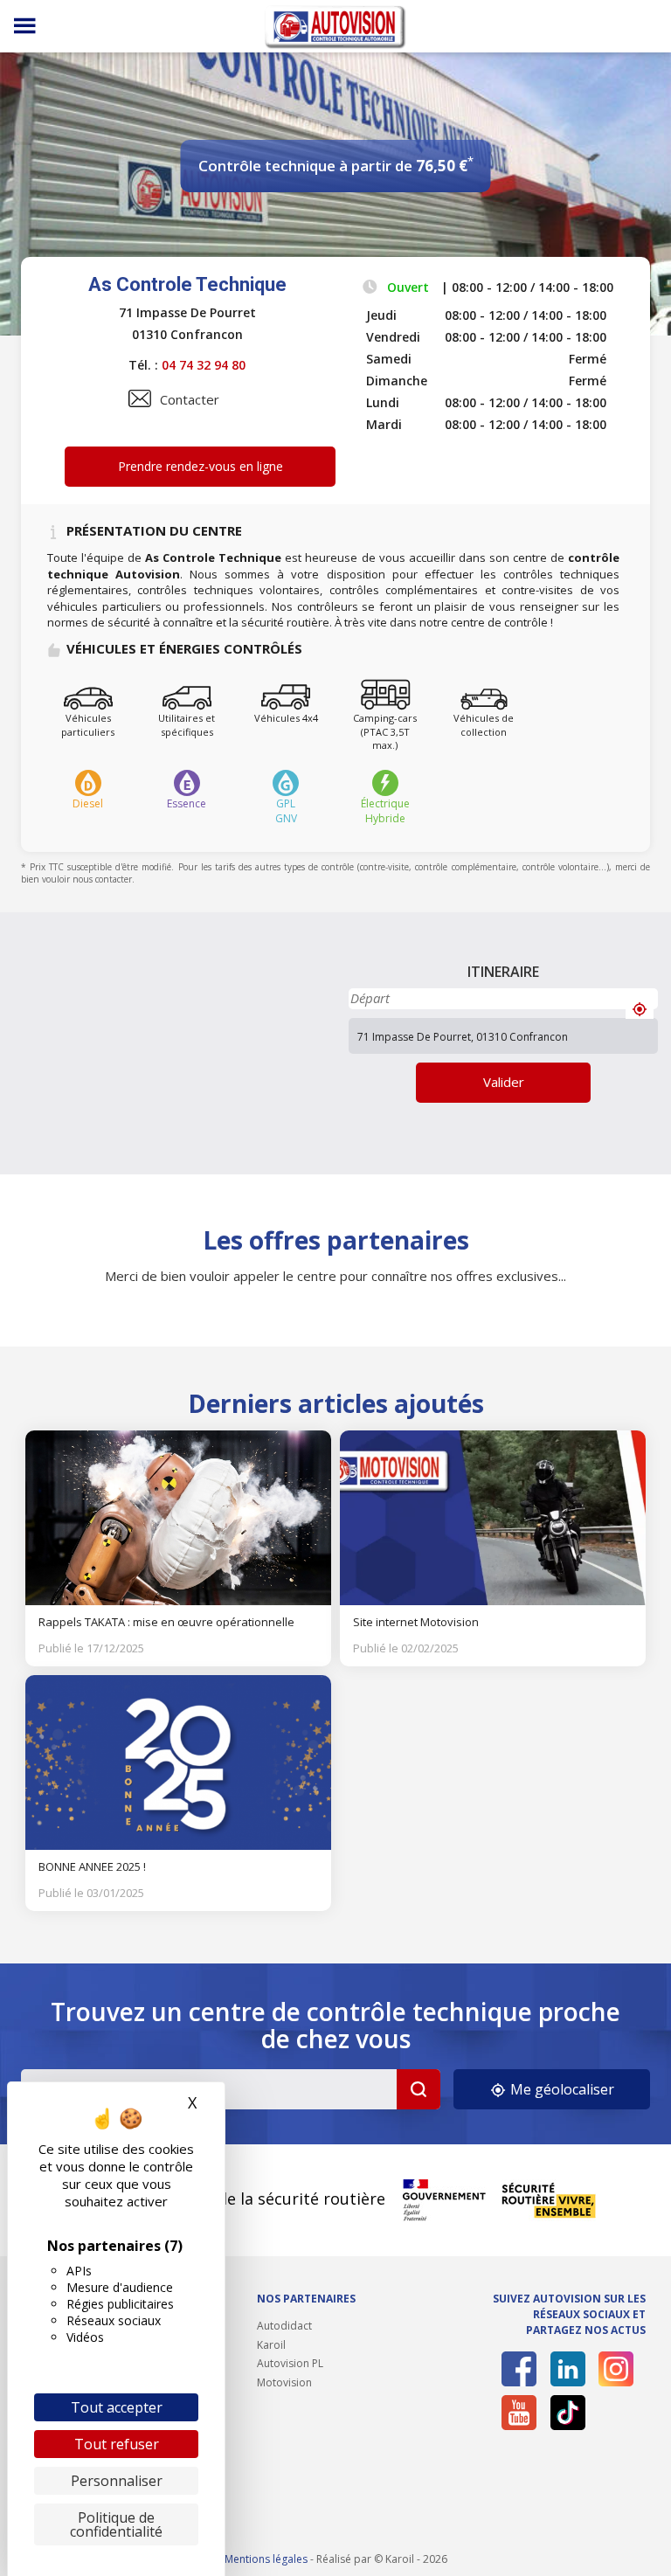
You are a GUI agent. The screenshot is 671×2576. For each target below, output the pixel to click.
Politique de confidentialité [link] (116, 2524)
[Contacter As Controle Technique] (140, 398)
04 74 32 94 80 (204, 365)
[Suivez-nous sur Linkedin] (568, 2369)
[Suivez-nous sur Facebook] (519, 2369)
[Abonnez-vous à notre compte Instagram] (616, 2369)
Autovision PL (290, 2363)
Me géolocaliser (560, 2089)
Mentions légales (266, 2559)
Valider (504, 1082)
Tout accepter (117, 2407)
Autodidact (284, 2326)
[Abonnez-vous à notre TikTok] (568, 2413)
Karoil (271, 2345)
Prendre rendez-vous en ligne (201, 466)
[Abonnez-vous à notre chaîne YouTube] (519, 2413)
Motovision (284, 2382)
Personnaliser (117, 2481)
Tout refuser (117, 2444)
